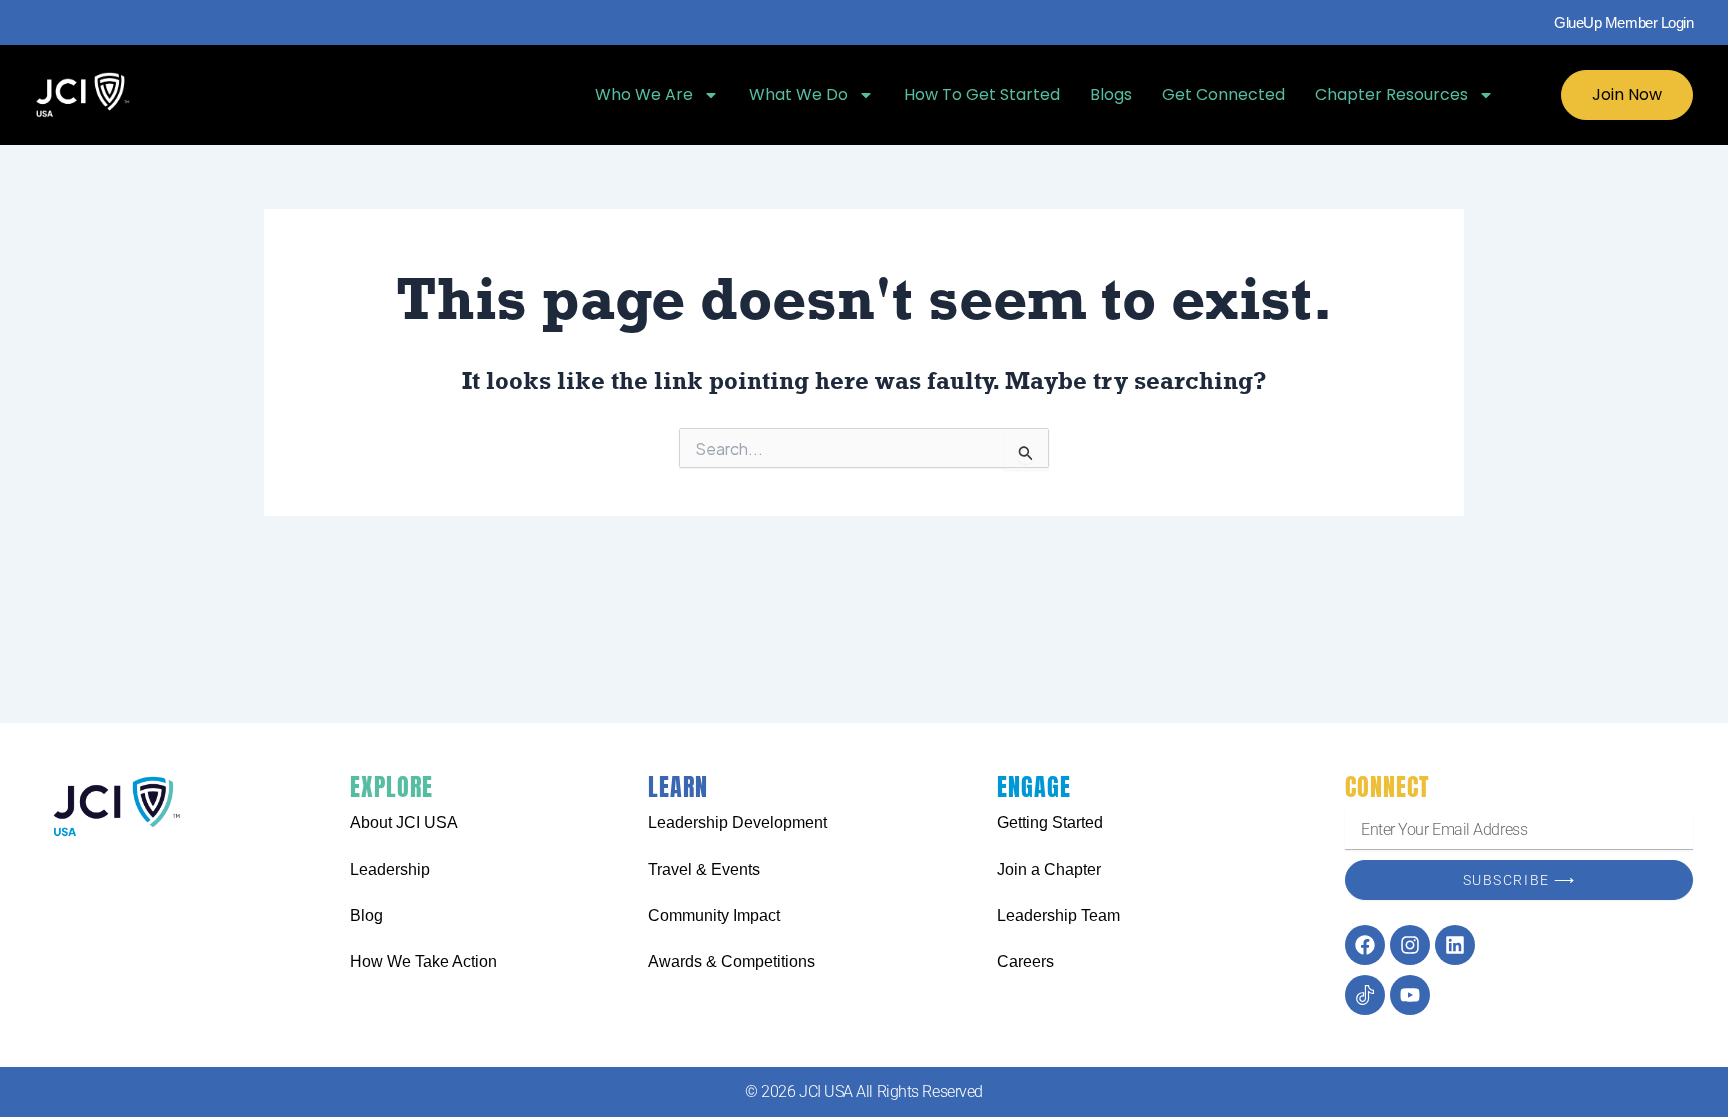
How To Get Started (982, 94)
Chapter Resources (1391, 94)
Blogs (1111, 94)
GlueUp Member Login (1623, 22)
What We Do (798, 94)
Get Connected (1223, 94)
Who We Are (644, 94)
